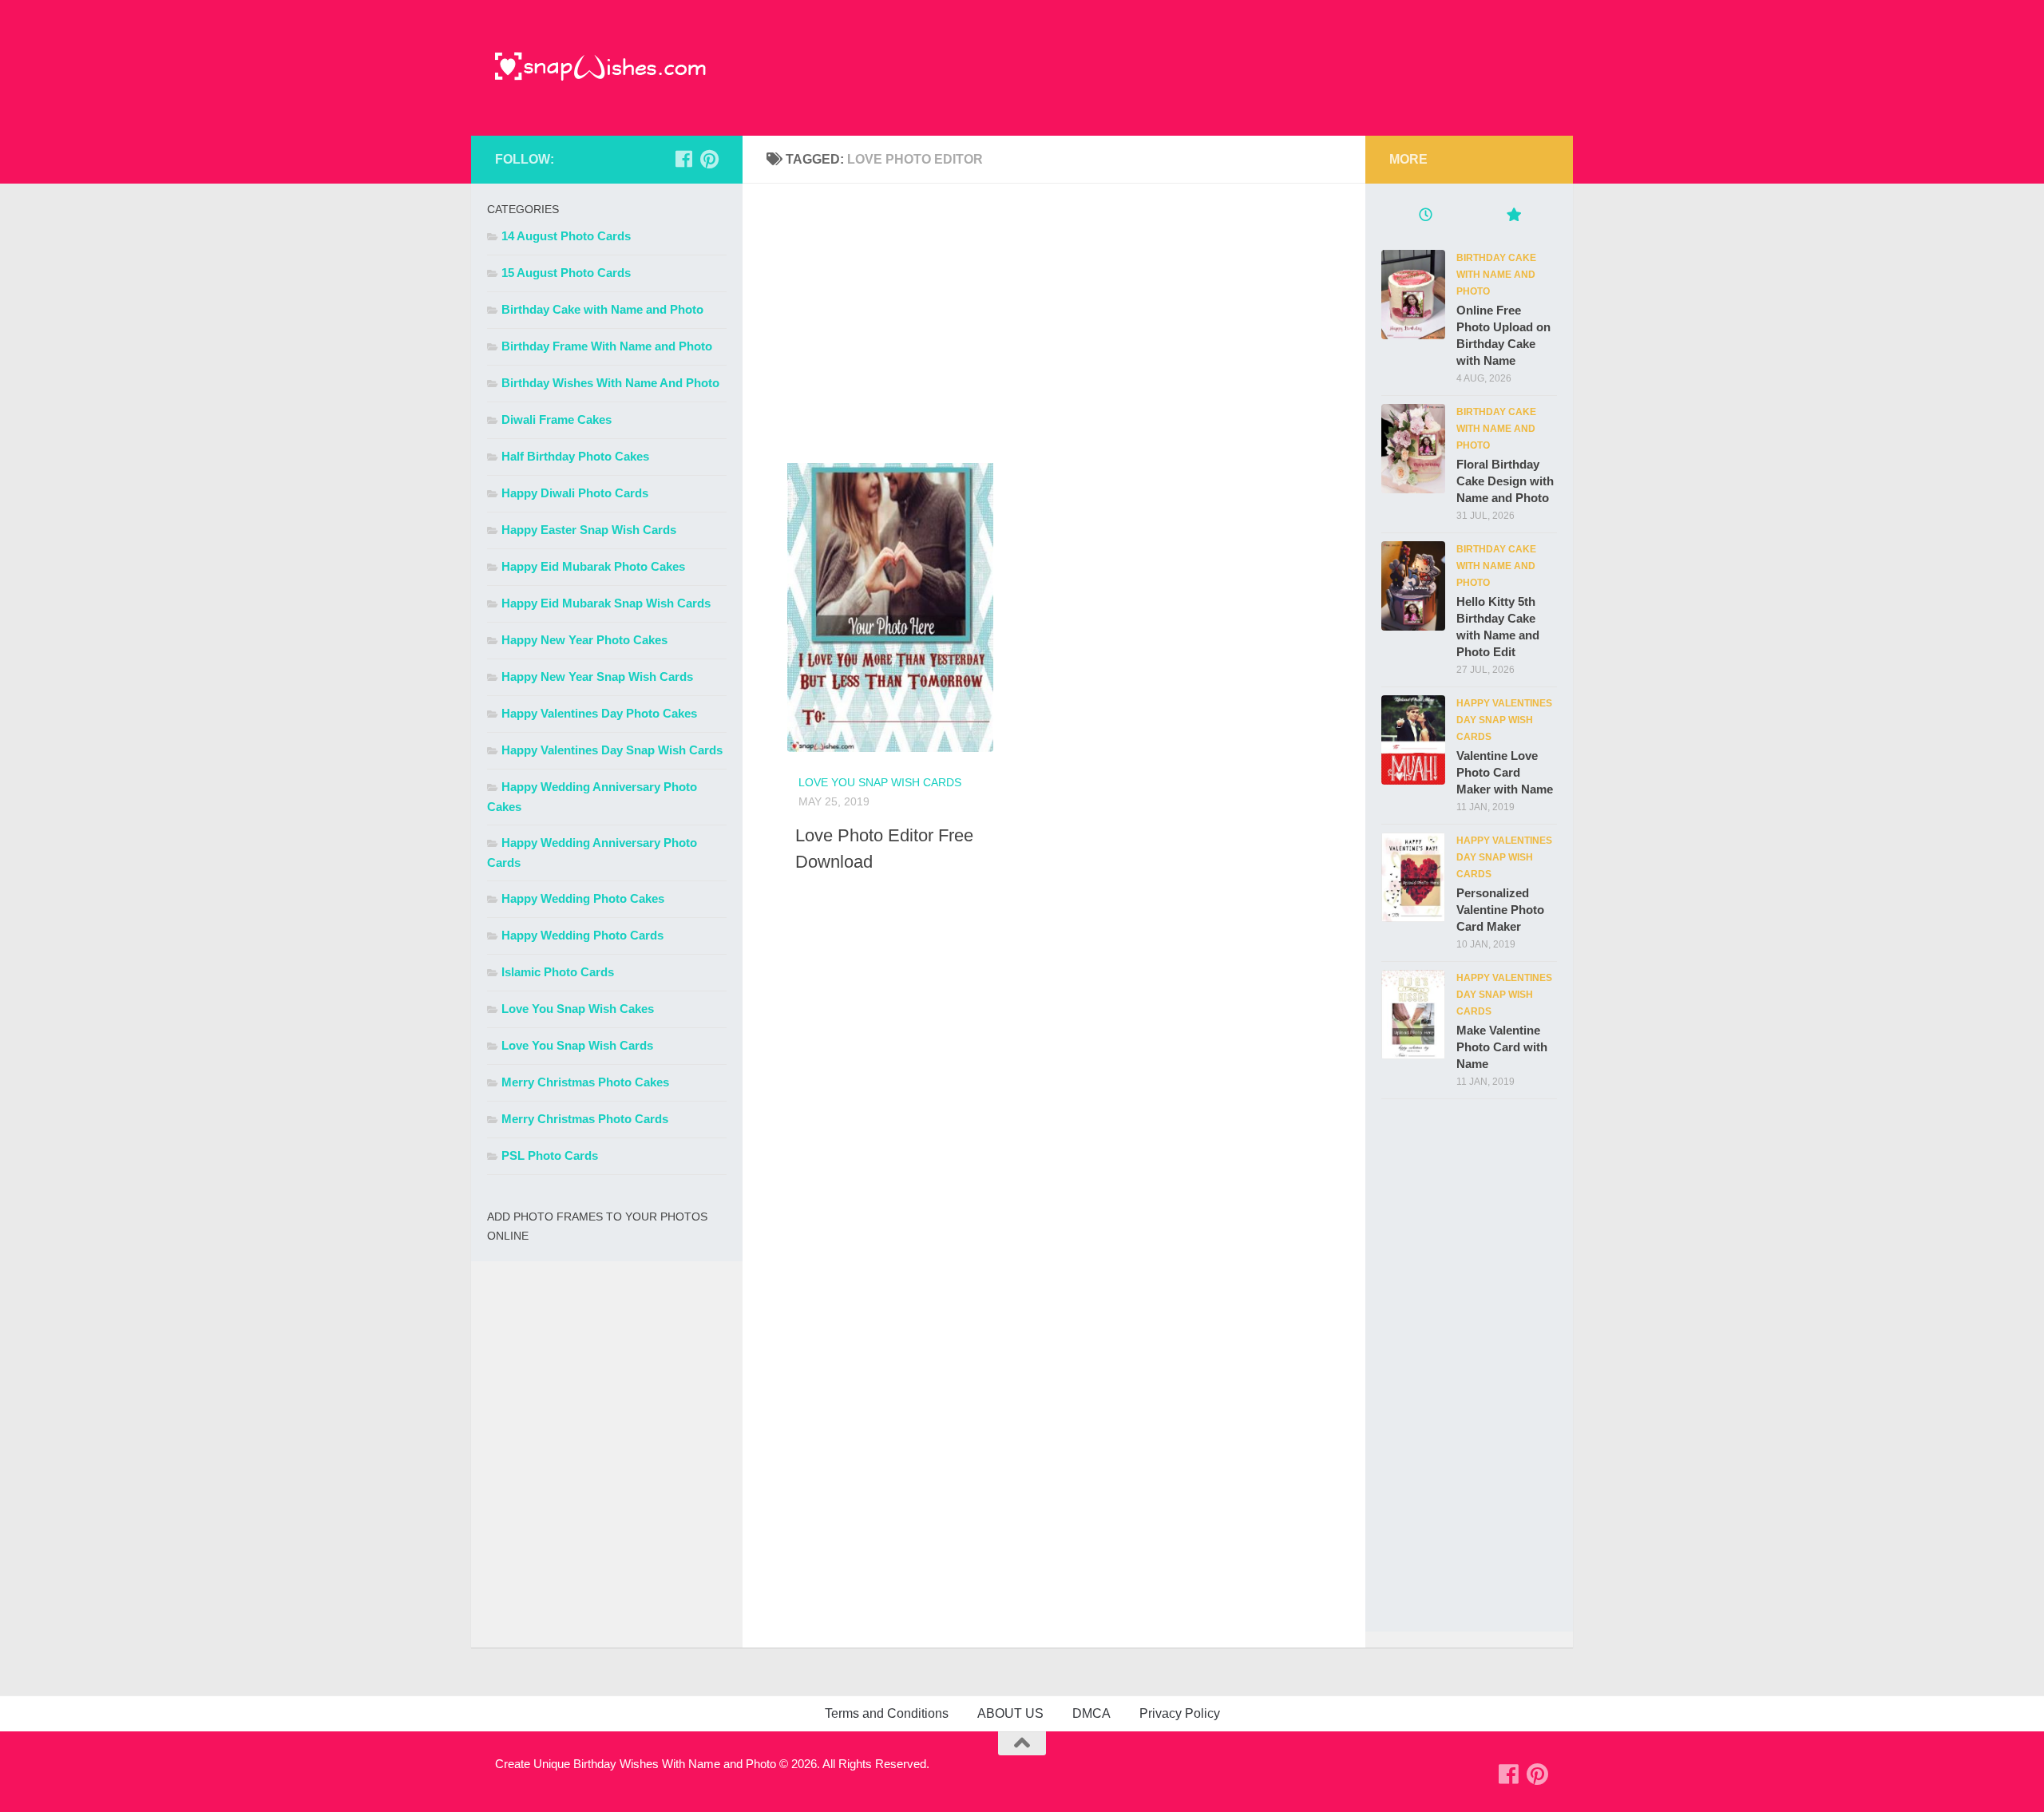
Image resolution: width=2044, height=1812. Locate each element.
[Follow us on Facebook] (683, 159)
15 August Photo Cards (566, 273)
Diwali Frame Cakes (557, 419)
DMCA (1091, 1713)
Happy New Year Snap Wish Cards (597, 677)
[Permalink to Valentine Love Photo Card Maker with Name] (1413, 740)
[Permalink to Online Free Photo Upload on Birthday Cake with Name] (1413, 295)
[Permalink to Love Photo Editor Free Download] (869, 599)
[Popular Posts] (1513, 217)
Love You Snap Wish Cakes (578, 1009)
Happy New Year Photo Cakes (584, 640)
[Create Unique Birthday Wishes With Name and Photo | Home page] (601, 68)
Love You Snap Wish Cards (880, 782)
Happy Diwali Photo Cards (575, 493)
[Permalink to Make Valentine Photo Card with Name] (1413, 1015)
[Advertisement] (1054, 319)
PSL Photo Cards (550, 1155)
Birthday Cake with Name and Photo (602, 309)
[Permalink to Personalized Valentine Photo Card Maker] (1413, 877)
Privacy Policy (1180, 1713)
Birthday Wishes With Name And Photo (610, 383)
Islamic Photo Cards (558, 972)
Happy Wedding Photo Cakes (583, 898)
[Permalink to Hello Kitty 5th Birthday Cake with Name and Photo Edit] (1413, 586)
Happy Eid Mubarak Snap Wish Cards (606, 603)
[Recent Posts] (1425, 217)
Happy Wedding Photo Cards (582, 935)
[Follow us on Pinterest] (709, 159)
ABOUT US (1010, 1713)
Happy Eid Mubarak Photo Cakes (593, 566)
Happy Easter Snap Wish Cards (589, 530)
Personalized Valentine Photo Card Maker (1500, 910)
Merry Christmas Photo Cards (585, 1119)
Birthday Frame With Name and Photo (607, 346)
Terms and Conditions (887, 1713)
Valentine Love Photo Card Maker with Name (1505, 772)
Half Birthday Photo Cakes (575, 456)
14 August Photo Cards (566, 236)
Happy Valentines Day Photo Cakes (599, 713)
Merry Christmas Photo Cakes (585, 1082)
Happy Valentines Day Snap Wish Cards (612, 750)
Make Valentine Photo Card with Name (1502, 1047)
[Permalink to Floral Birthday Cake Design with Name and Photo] (1413, 449)
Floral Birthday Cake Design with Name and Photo (1505, 481)
